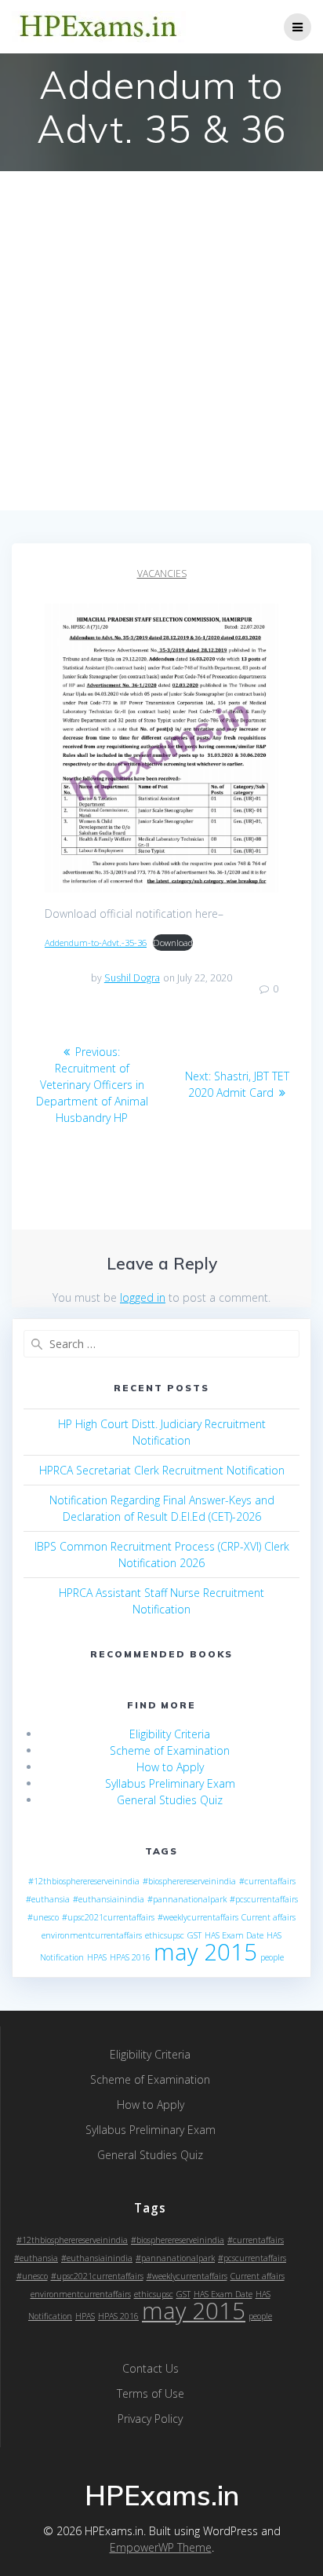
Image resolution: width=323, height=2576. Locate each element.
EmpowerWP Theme (161, 2547)
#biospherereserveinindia (189, 1881)
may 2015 (205, 1952)
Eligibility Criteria (170, 1734)
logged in (143, 1297)
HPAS (97, 1957)
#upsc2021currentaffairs (108, 1917)
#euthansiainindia (109, 1899)
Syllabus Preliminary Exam (170, 1783)
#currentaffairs (267, 1881)
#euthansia (48, 1899)
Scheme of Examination (170, 1750)
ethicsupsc (165, 1935)
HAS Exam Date (234, 1935)
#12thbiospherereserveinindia (84, 1881)
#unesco (43, 1917)
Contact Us (151, 2368)
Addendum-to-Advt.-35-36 (96, 943)
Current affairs (269, 1917)
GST (194, 1935)
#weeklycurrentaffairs (198, 1917)
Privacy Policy (150, 2419)
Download (173, 943)
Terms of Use (151, 2393)
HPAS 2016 (130, 1957)
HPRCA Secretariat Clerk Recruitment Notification (162, 1470)
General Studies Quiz (170, 1800)
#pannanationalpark (187, 1899)
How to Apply (170, 1767)
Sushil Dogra (132, 978)
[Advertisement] (161, 341)
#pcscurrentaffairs (264, 1899)
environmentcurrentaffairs (92, 1935)
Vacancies (162, 574)
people (272, 1957)
